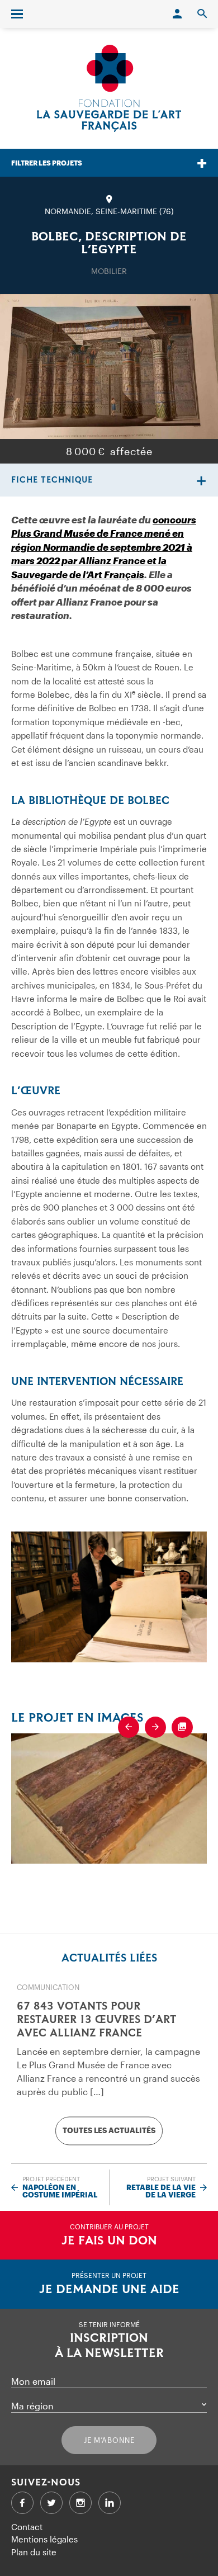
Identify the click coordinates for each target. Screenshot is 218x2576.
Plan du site (34, 2552)
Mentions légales (44, 2539)
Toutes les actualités (109, 2130)
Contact (27, 2527)
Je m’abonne (109, 2440)
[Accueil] (109, 88)
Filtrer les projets (47, 163)
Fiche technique (52, 480)
